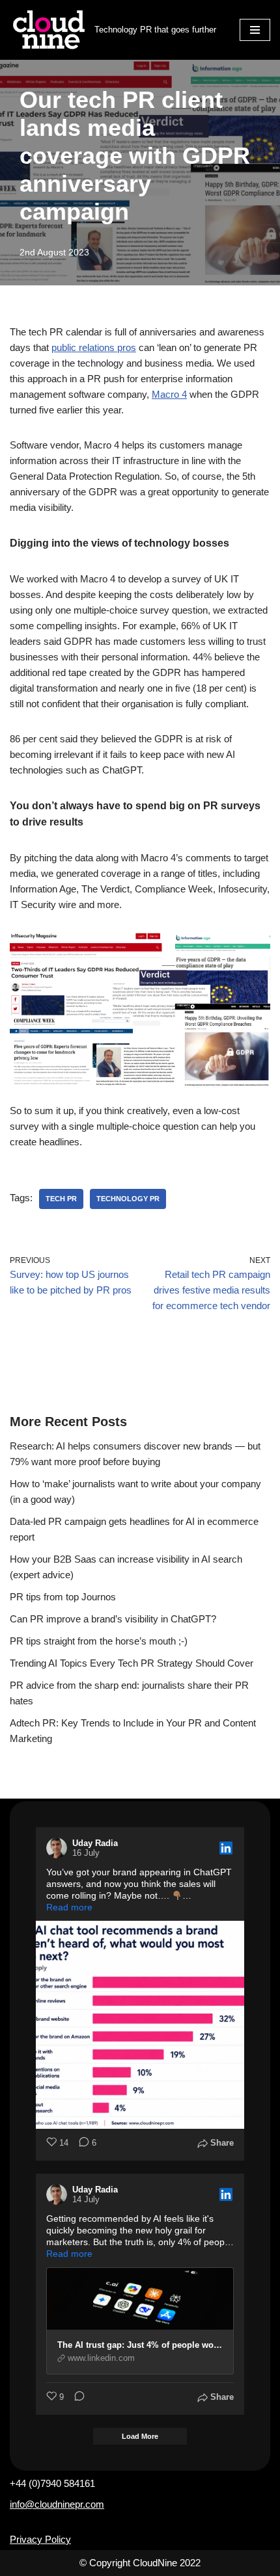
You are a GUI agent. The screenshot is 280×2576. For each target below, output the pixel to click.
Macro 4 (169, 394)
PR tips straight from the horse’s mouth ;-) (99, 1641)
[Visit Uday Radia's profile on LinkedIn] (59, 1848)
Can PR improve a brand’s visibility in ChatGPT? (113, 1619)
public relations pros (94, 347)
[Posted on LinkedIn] (226, 1848)
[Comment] (76, 2398)
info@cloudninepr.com (57, 2504)
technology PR (128, 1199)
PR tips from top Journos (63, 1597)
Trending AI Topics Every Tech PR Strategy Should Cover (132, 1663)
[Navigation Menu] (255, 30)
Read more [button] (69, 1907)
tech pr (61, 1199)
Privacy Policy (40, 2539)
